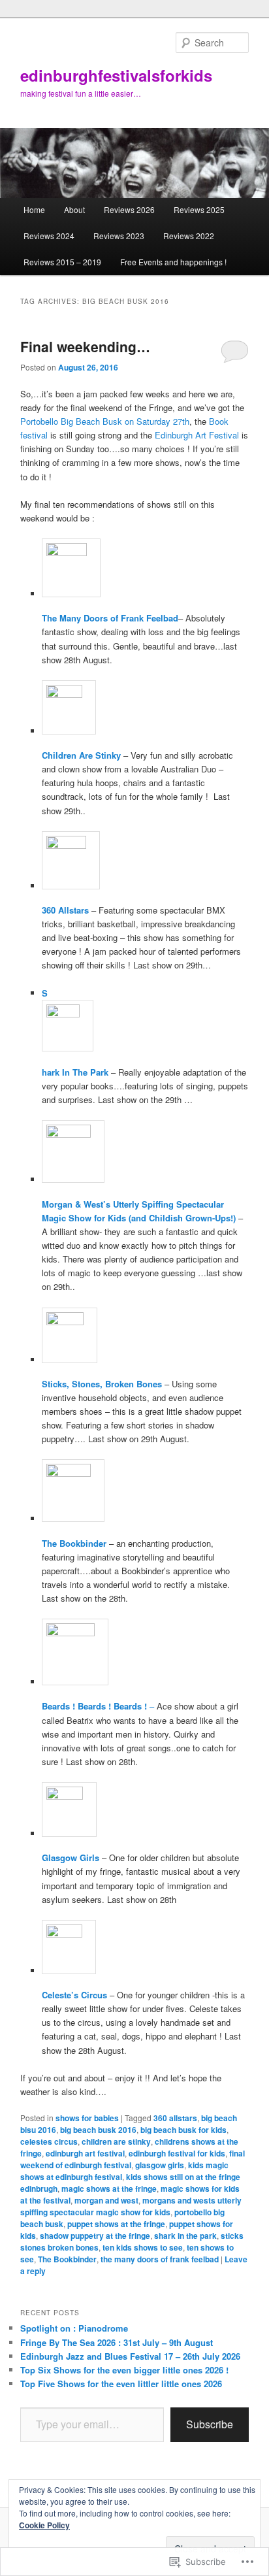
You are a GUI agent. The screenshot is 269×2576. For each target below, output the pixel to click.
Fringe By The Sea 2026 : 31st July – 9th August (117, 2342)
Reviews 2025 (199, 209)
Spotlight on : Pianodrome (74, 2328)
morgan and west (106, 2200)
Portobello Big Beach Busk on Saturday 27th (105, 421)
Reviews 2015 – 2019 (62, 262)
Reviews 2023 (119, 236)
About (74, 209)
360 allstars (175, 2118)
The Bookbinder (74, 1543)
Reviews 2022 (189, 236)
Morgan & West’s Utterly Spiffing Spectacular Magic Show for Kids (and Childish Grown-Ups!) (139, 1211)
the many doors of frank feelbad (160, 2259)
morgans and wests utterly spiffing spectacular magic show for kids (131, 2206)
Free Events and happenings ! (173, 262)
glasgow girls (160, 2165)
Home (34, 209)
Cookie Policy (44, 2525)
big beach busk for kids (183, 2130)
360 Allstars (65, 910)
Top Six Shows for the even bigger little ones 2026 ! (124, 2370)
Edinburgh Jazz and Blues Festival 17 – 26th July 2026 (130, 2356)
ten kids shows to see (143, 2247)
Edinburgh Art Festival (197, 435)
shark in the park (185, 2236)
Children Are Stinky (81, 755)
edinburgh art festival (85, 2153)
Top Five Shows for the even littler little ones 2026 (121, 2384)
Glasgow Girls (71, 1858)
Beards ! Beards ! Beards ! (94, 1706)
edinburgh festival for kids (177, 2153)
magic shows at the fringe (109, 2188)
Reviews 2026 (129, 209)
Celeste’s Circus (74, 1995)
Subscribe (210, 2424)
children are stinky (116, 2141)
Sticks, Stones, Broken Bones (102, 1384)
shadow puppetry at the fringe (95, 2236)
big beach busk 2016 (98, 2130)
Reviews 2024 (49, 236)
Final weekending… (85, 346)
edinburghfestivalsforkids (116, 75)
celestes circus (49, 2141)
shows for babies (87, 2118)
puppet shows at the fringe (116, 2224)
